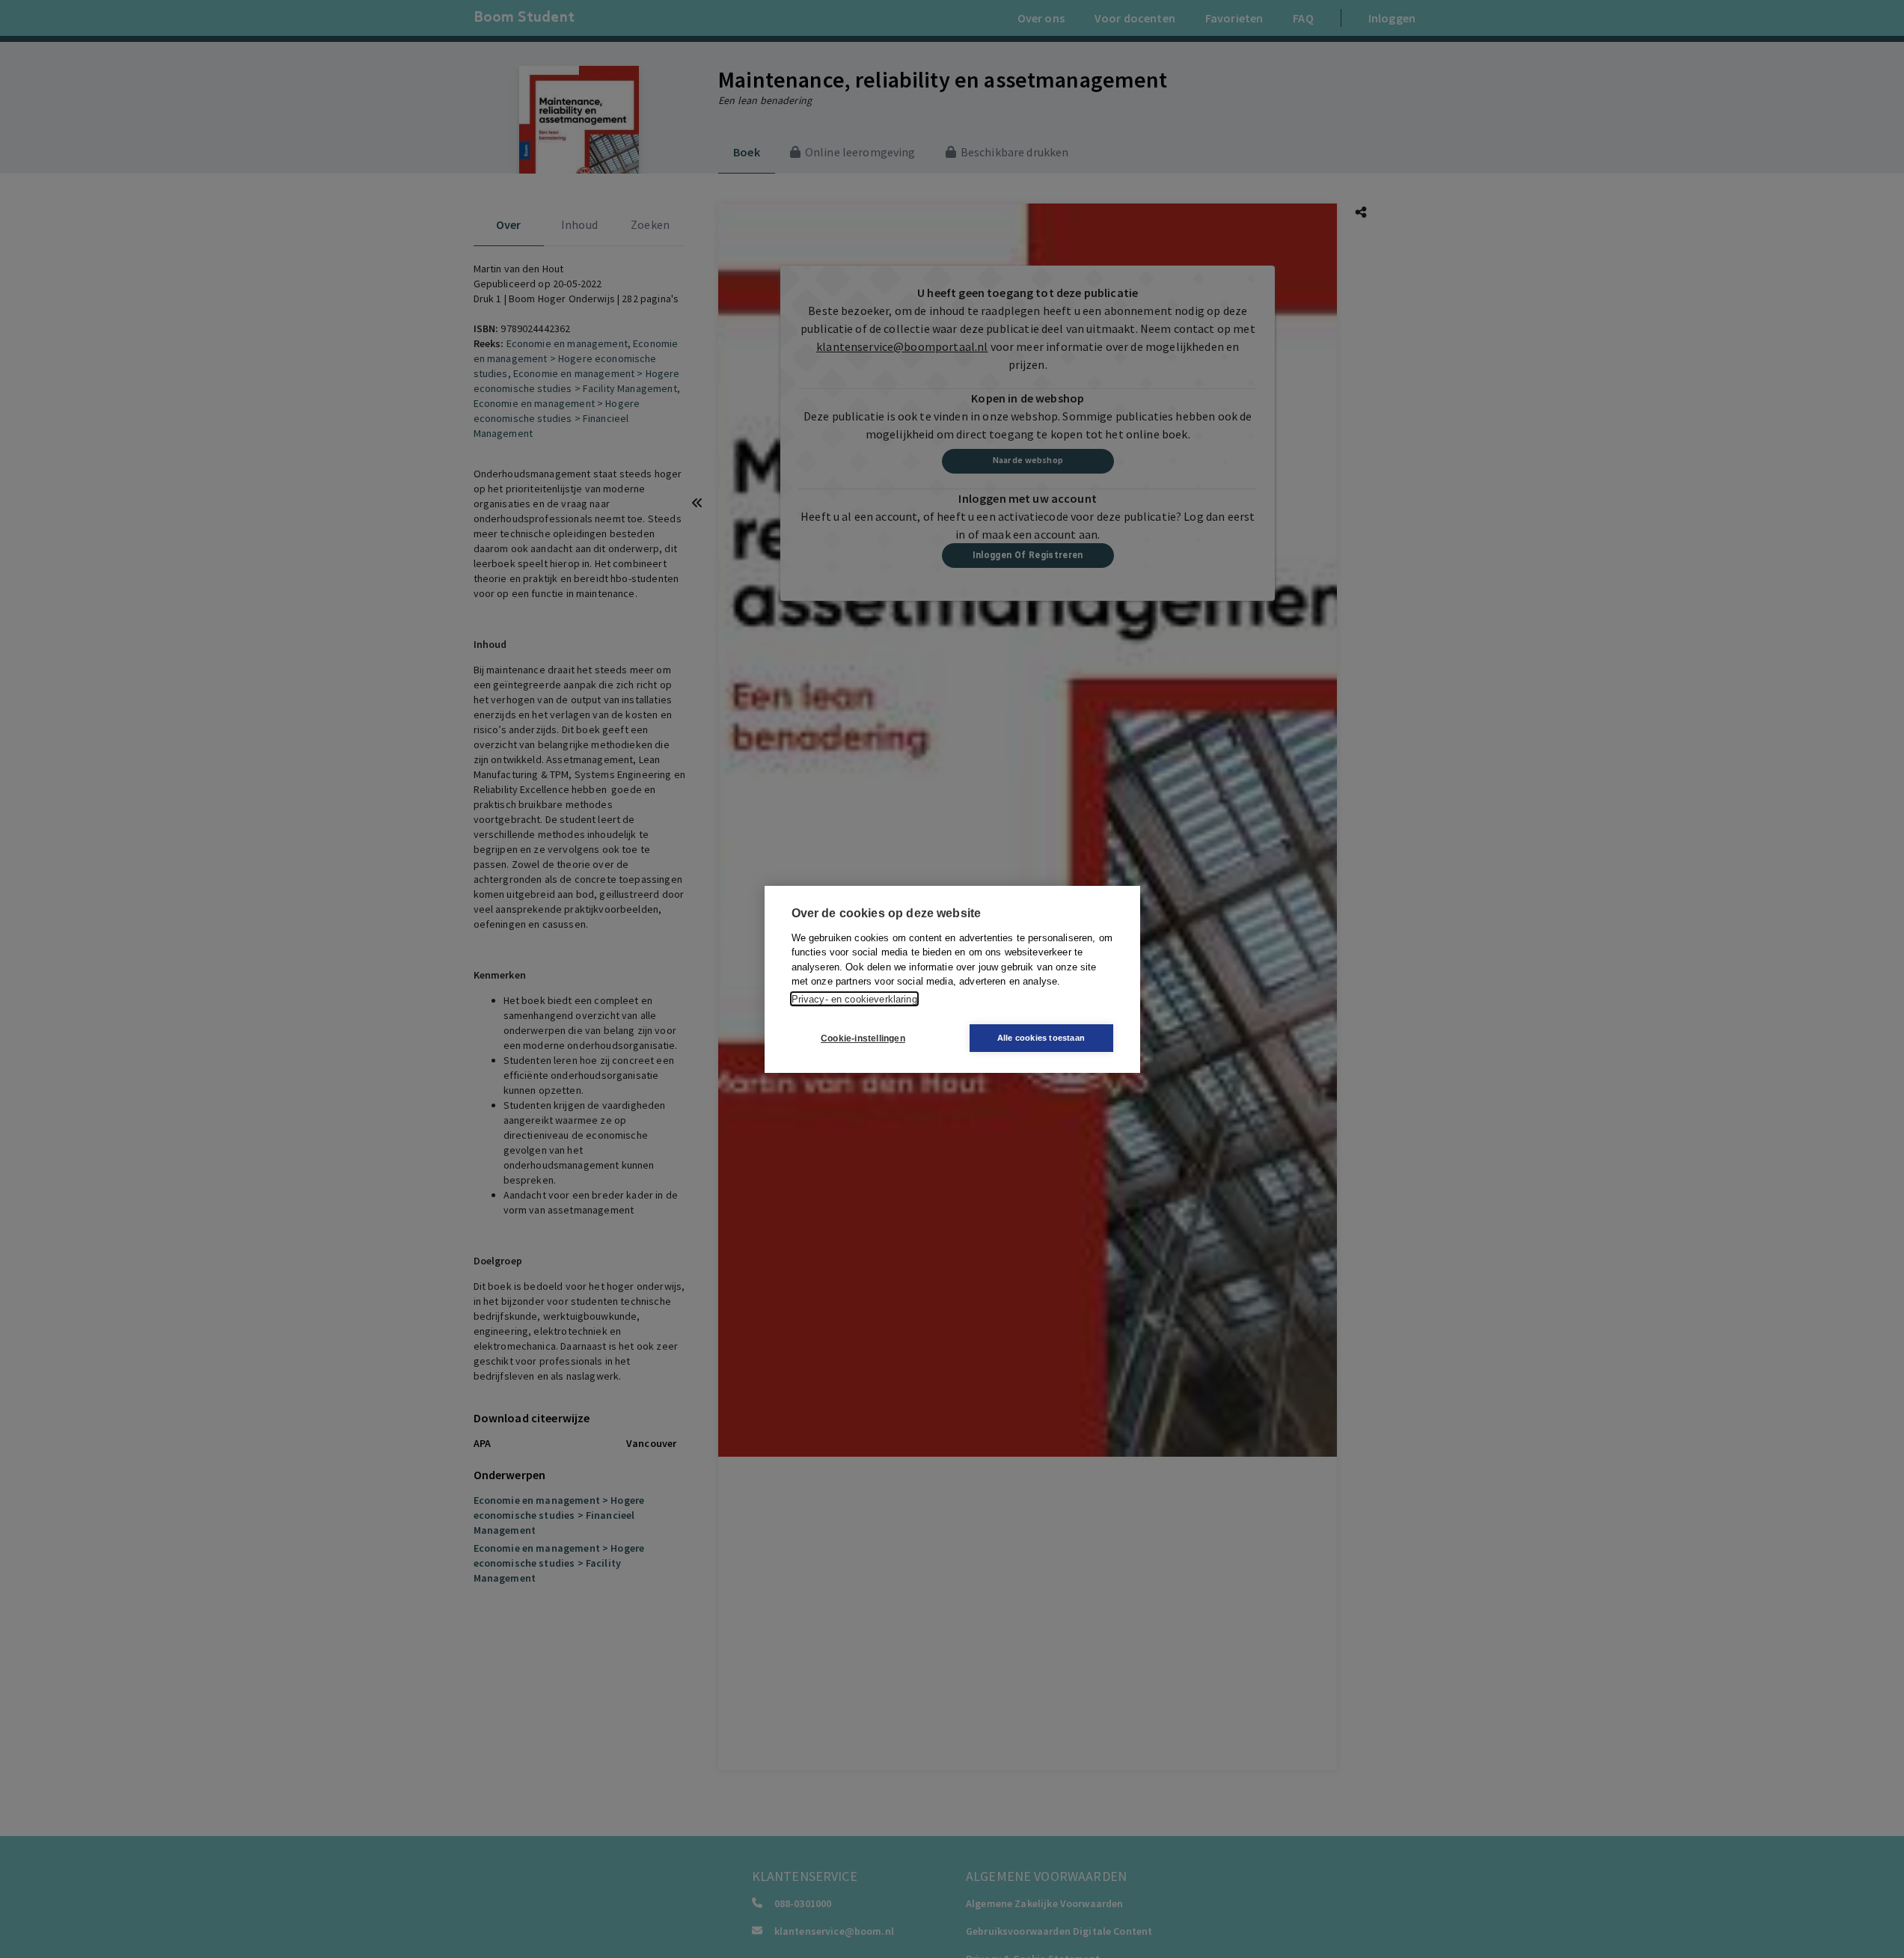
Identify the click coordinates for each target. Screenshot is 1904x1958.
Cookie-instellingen (863, 1038)
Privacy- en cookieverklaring (854, 998)
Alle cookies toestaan (1041, 1038)
